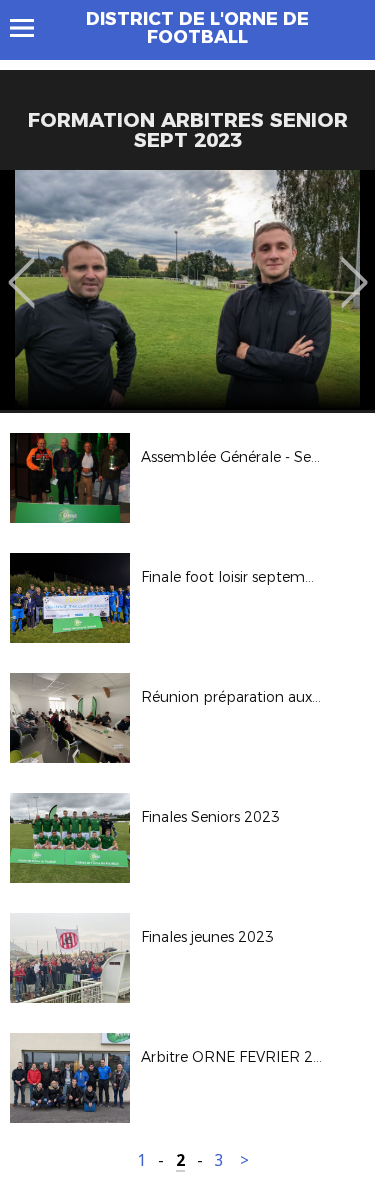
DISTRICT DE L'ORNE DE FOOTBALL (197, 28)
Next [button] (354, 268)
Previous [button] (21, 268)
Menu (31, 28)
